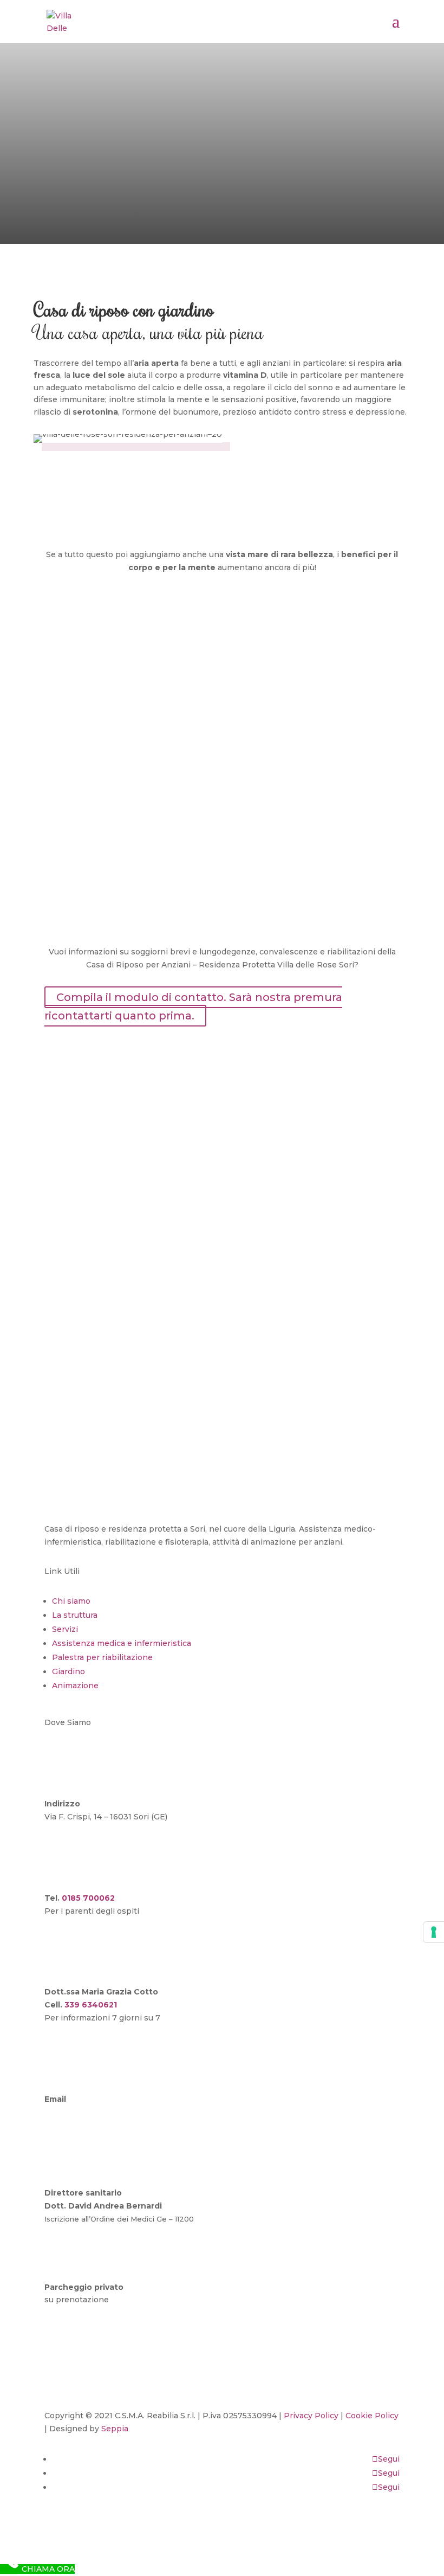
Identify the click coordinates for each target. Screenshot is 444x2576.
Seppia (115, 2429)
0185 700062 (88, 1898)
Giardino (68, 1671)
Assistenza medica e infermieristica (122, 1643)
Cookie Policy (372, 2416)
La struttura (75, 1615)
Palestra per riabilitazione (102, 1657)
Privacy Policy (311, 2416)
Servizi (65, 1629)
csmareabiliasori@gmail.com (100, 2112)
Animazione (75, 1686)
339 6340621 (91, 2005)
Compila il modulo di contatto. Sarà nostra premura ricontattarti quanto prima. (193, 1006)
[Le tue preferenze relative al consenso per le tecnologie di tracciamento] (434, 1932)
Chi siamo (71, 1601)
